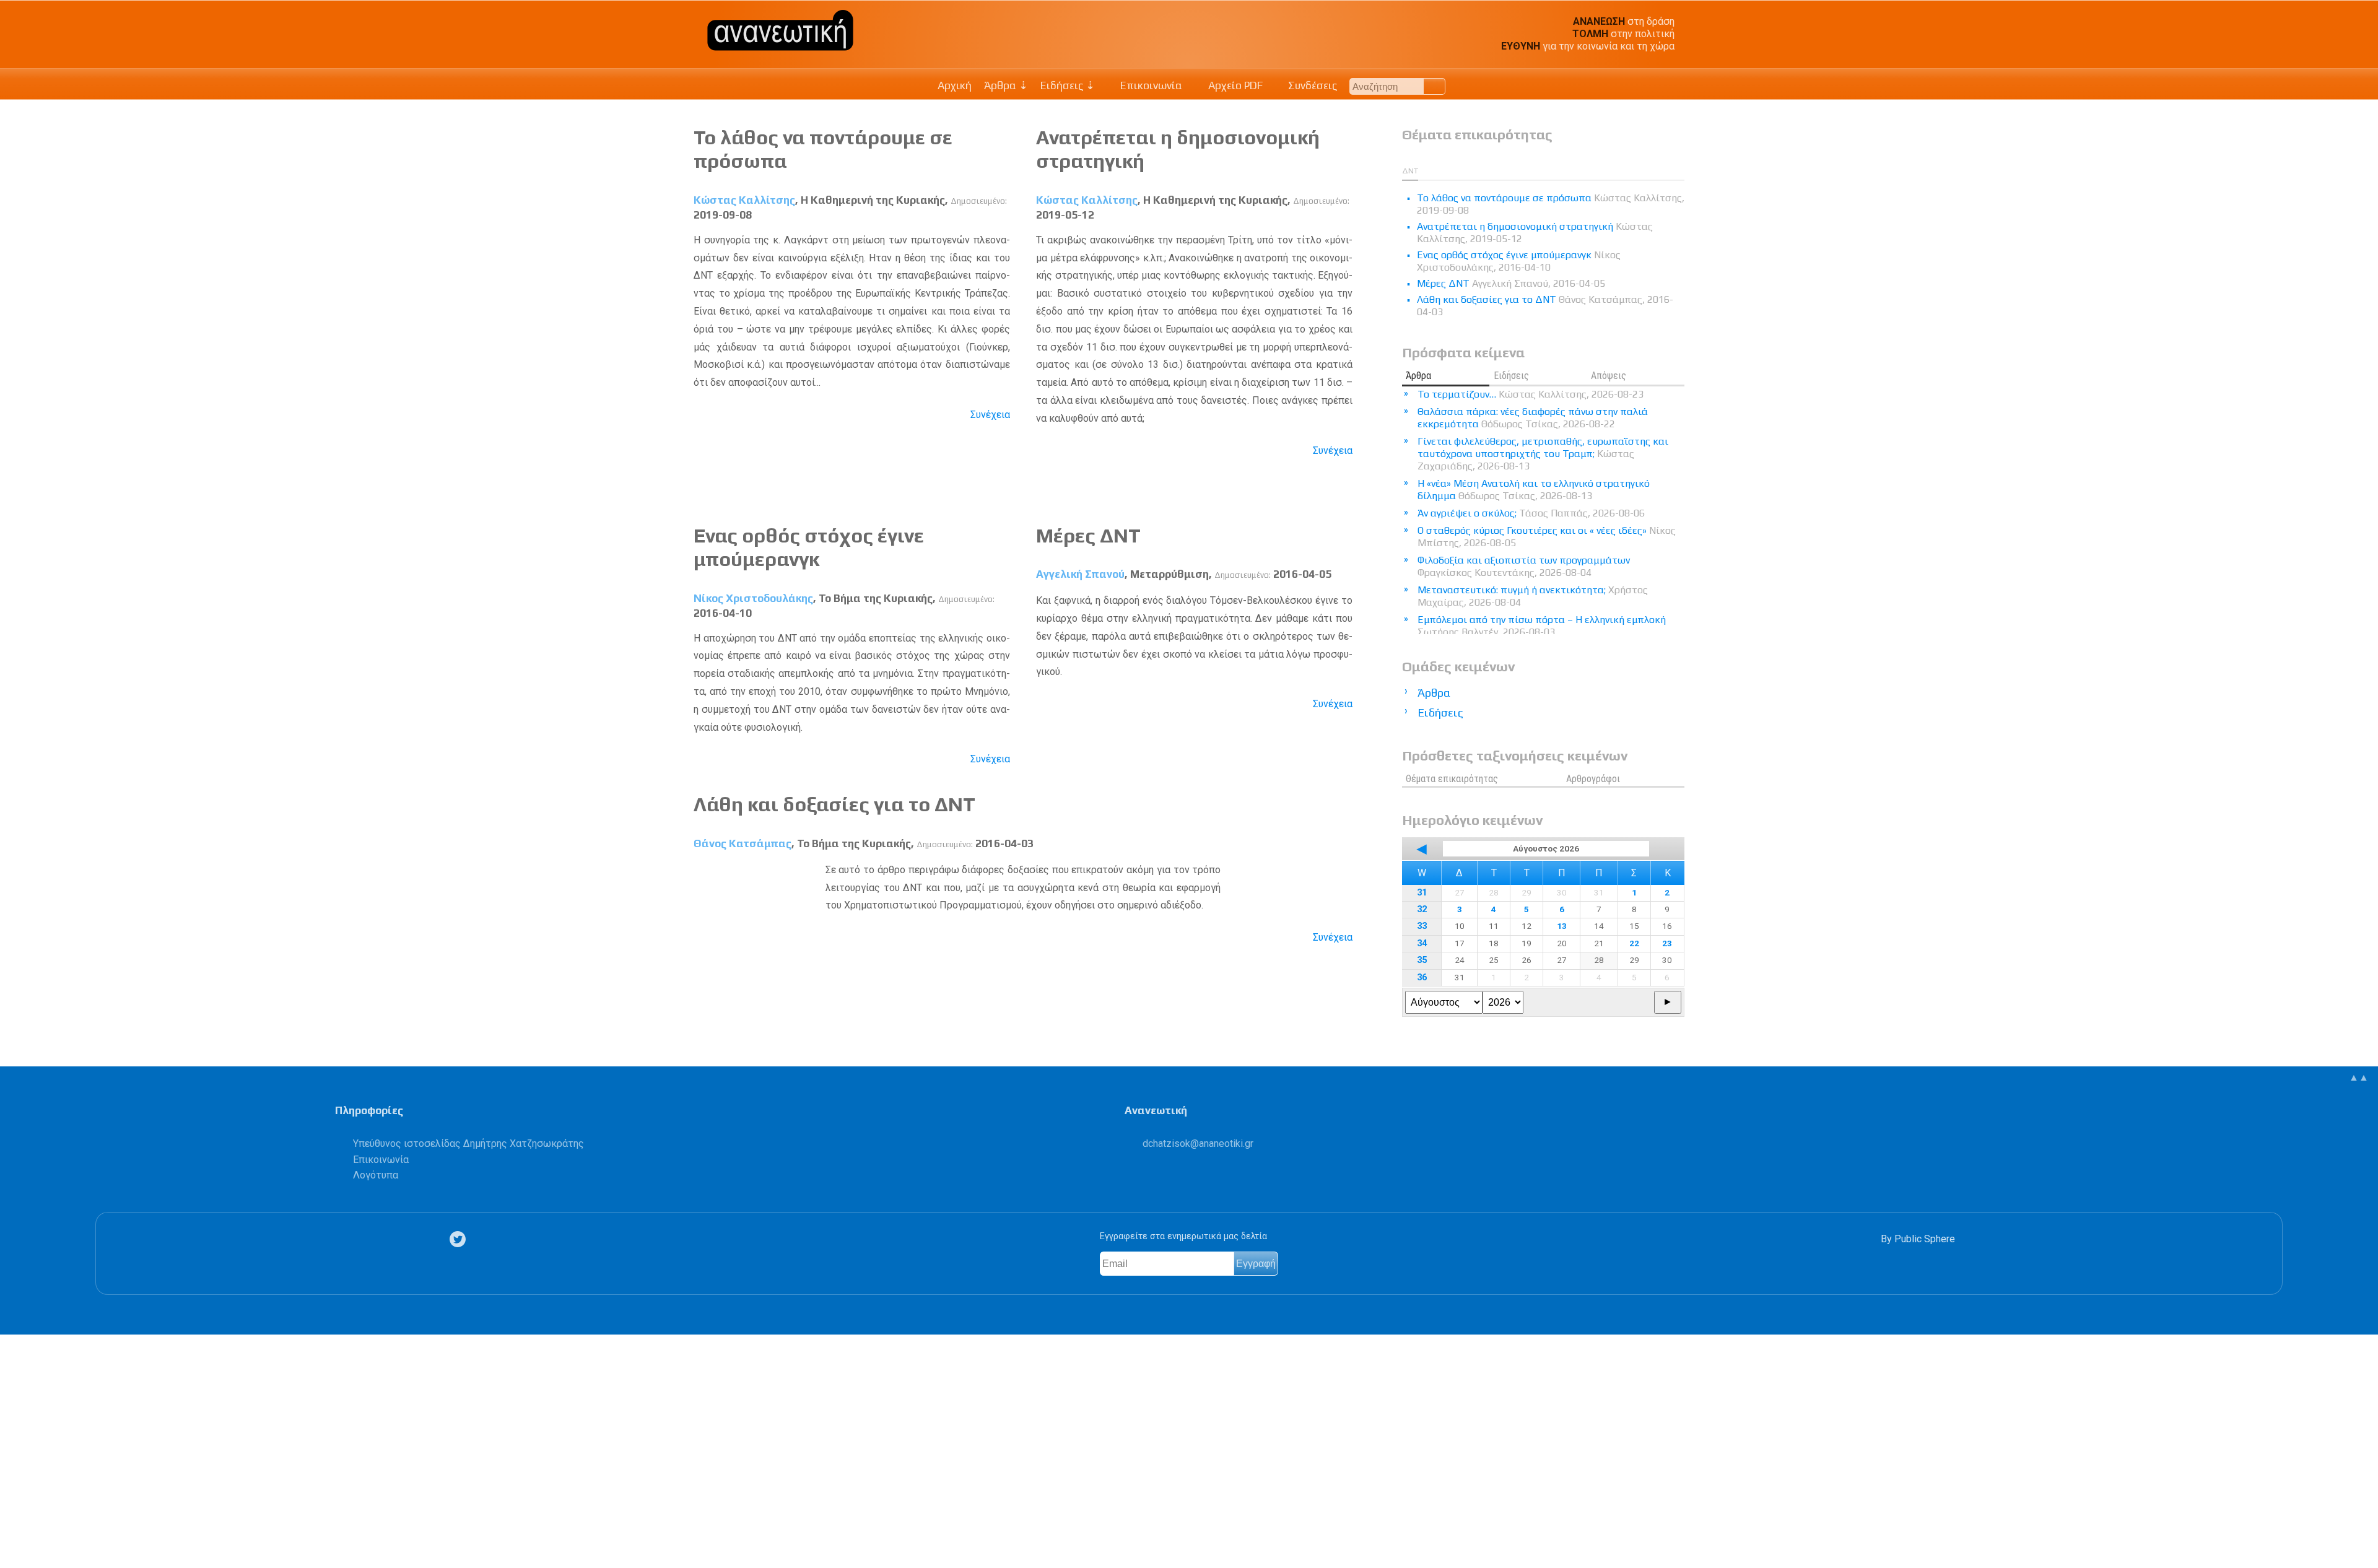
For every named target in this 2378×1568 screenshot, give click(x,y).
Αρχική (955, 85)
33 (1422, 926)
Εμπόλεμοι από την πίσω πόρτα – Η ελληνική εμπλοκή (1542, 626)
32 (1422, 909)
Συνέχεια (990, 415)
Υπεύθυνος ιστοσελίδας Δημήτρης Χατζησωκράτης (468, 1143)
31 (1422, 893)
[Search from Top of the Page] (1435, 86)
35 (1422, 960)
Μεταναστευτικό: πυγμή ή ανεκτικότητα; (1533, 596)
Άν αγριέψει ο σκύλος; (1531, 513)
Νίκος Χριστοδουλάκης (753, 598)
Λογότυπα (376, 1175)
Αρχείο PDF (1234, 85)
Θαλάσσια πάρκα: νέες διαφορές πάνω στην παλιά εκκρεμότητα (1533, 418)
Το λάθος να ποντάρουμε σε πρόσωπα (1551, 204)
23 (1667, 943)
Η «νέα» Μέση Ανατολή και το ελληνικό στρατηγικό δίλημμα (1534, 490)
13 (1562, 926)
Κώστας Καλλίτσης (744, 200)
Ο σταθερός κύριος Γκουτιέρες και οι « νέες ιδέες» (1547, 537)
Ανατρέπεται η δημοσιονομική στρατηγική (1535, 233)
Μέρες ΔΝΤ (1088, 535)
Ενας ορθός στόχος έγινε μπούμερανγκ (809, 547)
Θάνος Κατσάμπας (743, 843)
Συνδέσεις (1311, 85)
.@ (1198, 1143)
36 (1422, 978)
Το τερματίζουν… (1531, 394)
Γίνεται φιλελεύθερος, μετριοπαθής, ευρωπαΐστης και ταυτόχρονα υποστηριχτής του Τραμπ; (1543, 454)
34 (1422, 943)
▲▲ (2359, 1077)
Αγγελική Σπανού (1080, 574)
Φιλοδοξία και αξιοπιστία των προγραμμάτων (1524, 566)
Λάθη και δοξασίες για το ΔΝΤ (834, 804)
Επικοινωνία (1150, 85)
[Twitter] (460, 1239)
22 (1634, 943)
